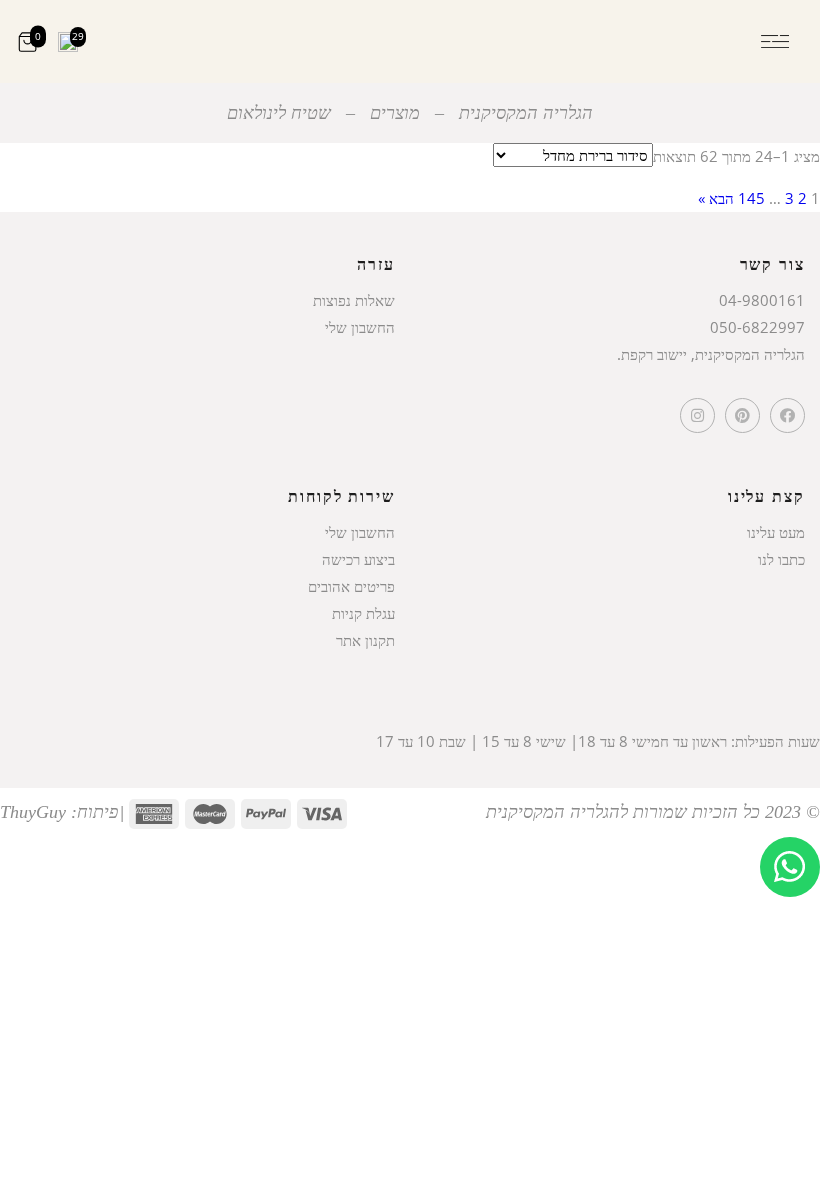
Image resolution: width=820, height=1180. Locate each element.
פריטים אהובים (351, 586)
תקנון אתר (365, 640)
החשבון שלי (360, 327)
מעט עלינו (776, 532)
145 (751, 198)
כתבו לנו (781, 559)
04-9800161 (762, 300)
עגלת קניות (363, 613)
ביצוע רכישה (358, 559)
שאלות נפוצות (354, 300)
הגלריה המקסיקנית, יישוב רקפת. (711, 354)
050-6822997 (757, 327)
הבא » (716, 198)
